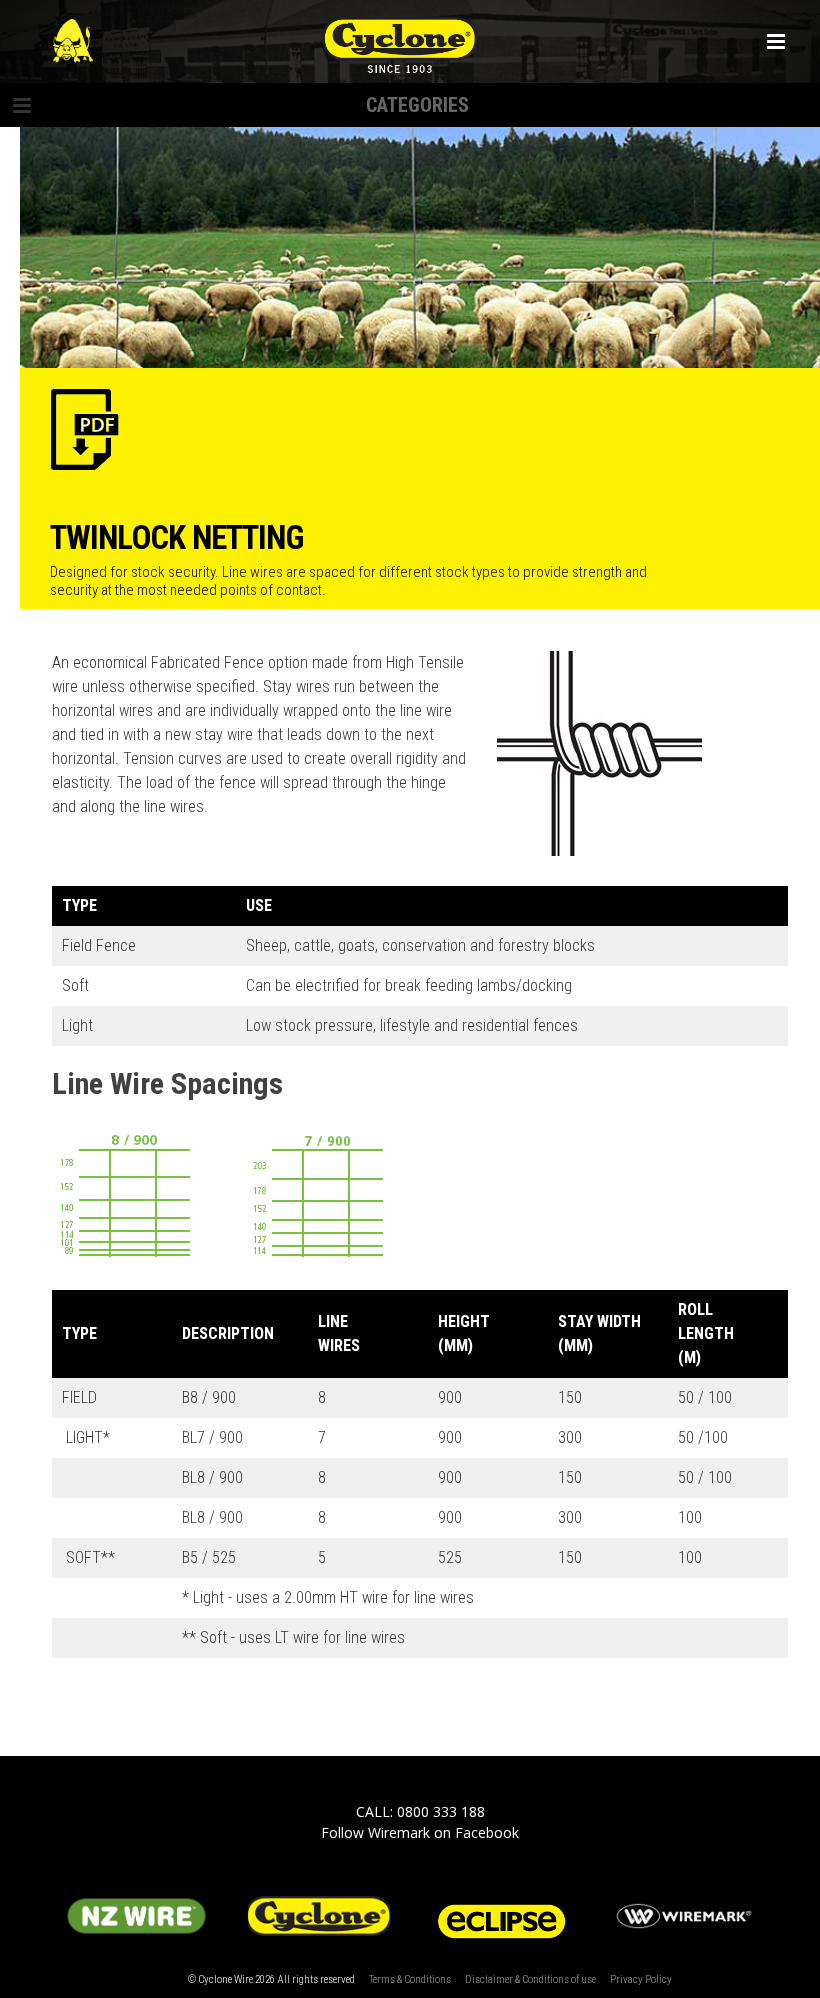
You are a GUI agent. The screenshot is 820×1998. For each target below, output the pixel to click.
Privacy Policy (641, 1979)
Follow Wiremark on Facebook (420, 1832)
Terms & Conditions (410, 1979)
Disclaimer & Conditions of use (530, 1979)
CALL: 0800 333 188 (420, 1811)
